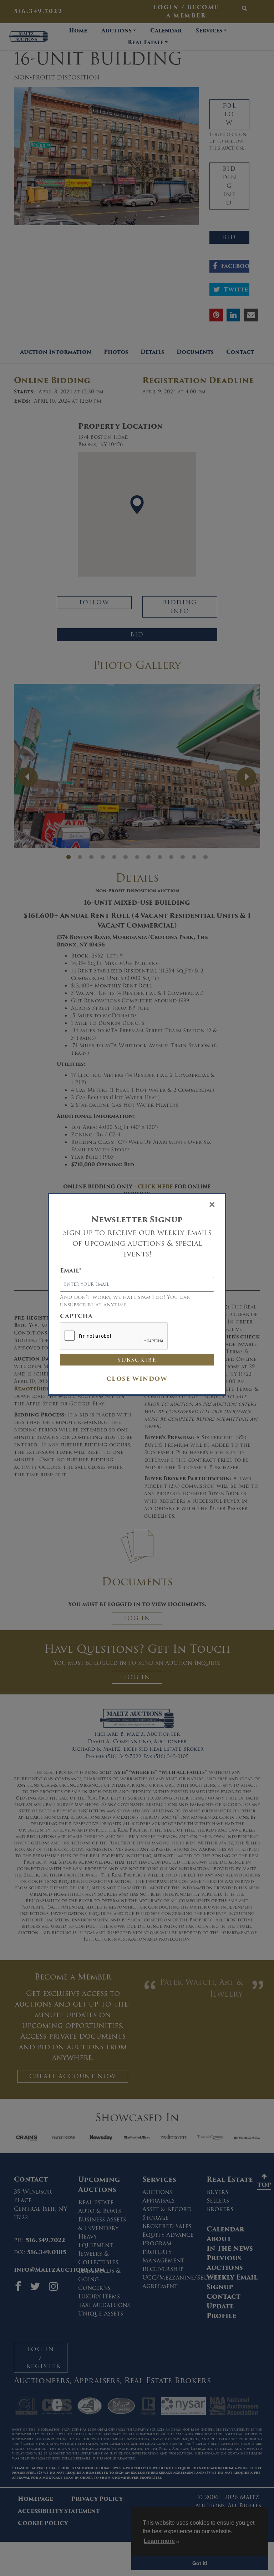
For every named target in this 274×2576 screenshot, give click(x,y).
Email (71, 1271)
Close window (137, 1379)
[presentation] (114, 1336)
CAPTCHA (76, 1316)
